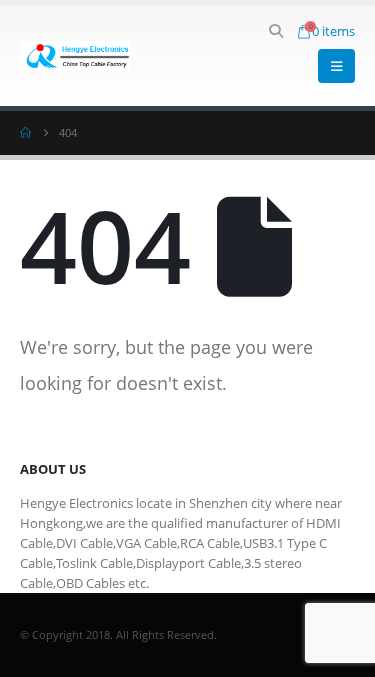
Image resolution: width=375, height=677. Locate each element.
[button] (276, 31)
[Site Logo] (75, 56)
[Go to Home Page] (25, 133)
